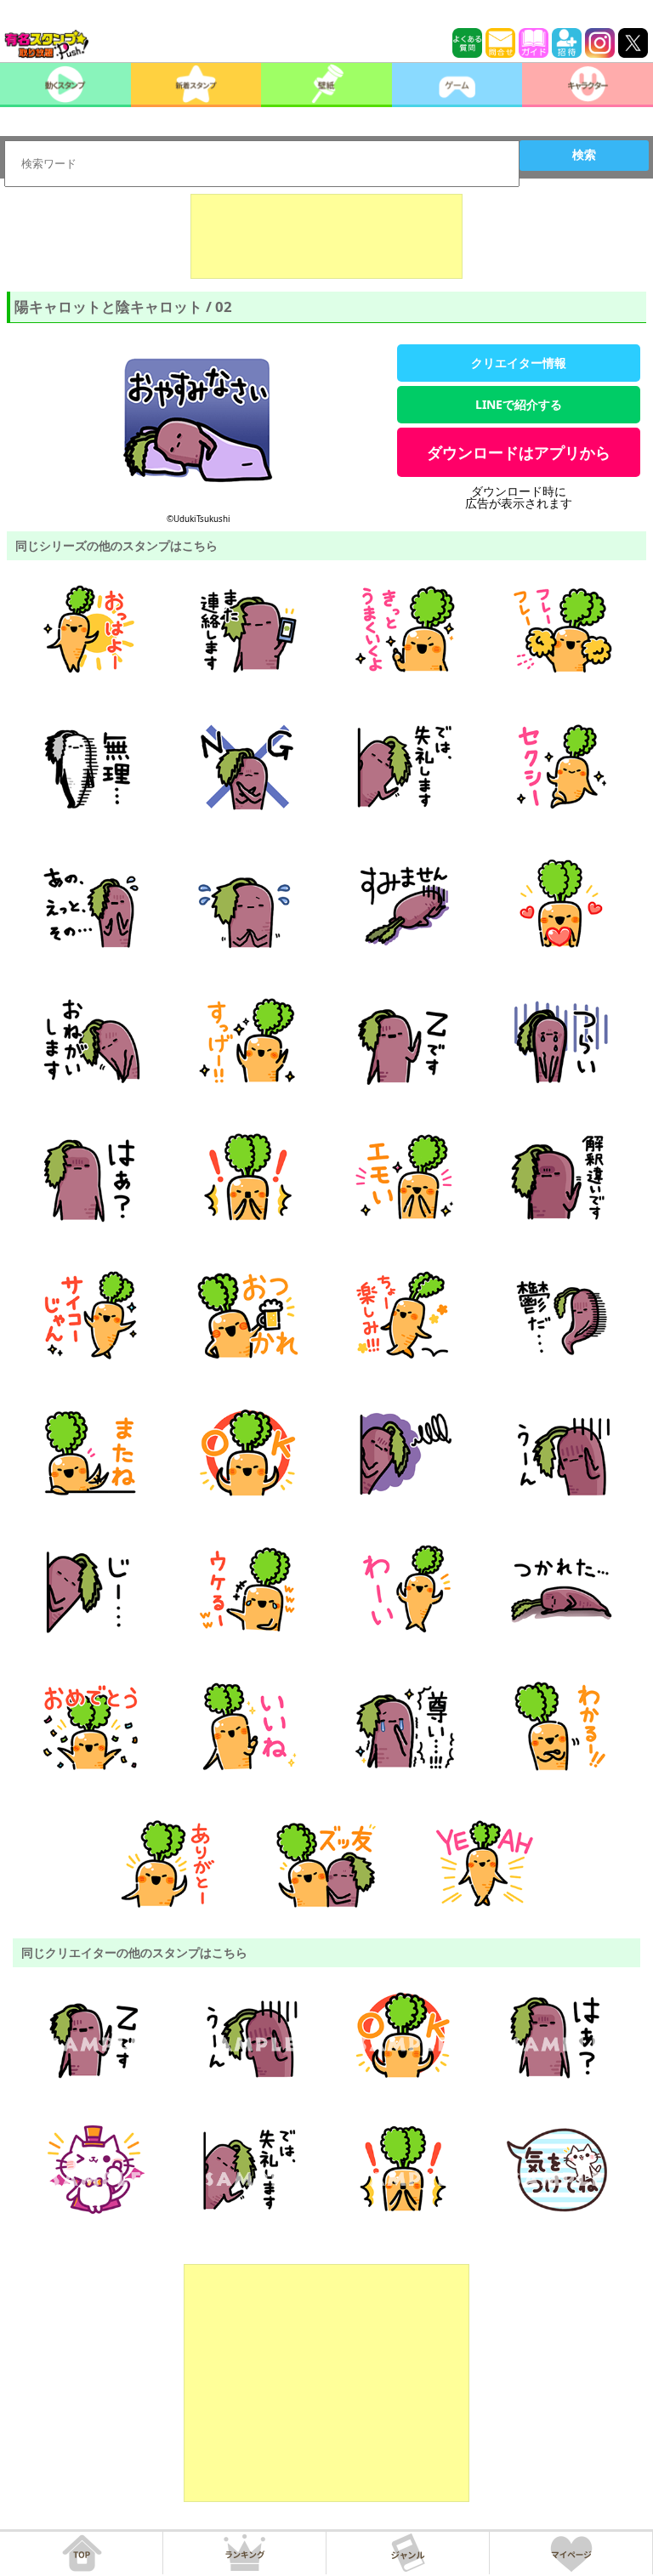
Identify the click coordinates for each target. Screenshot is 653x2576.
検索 (584, 155)
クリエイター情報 (519, 363)
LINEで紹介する (519, 404)
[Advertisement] (326, 236)
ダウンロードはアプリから (519, 452)
